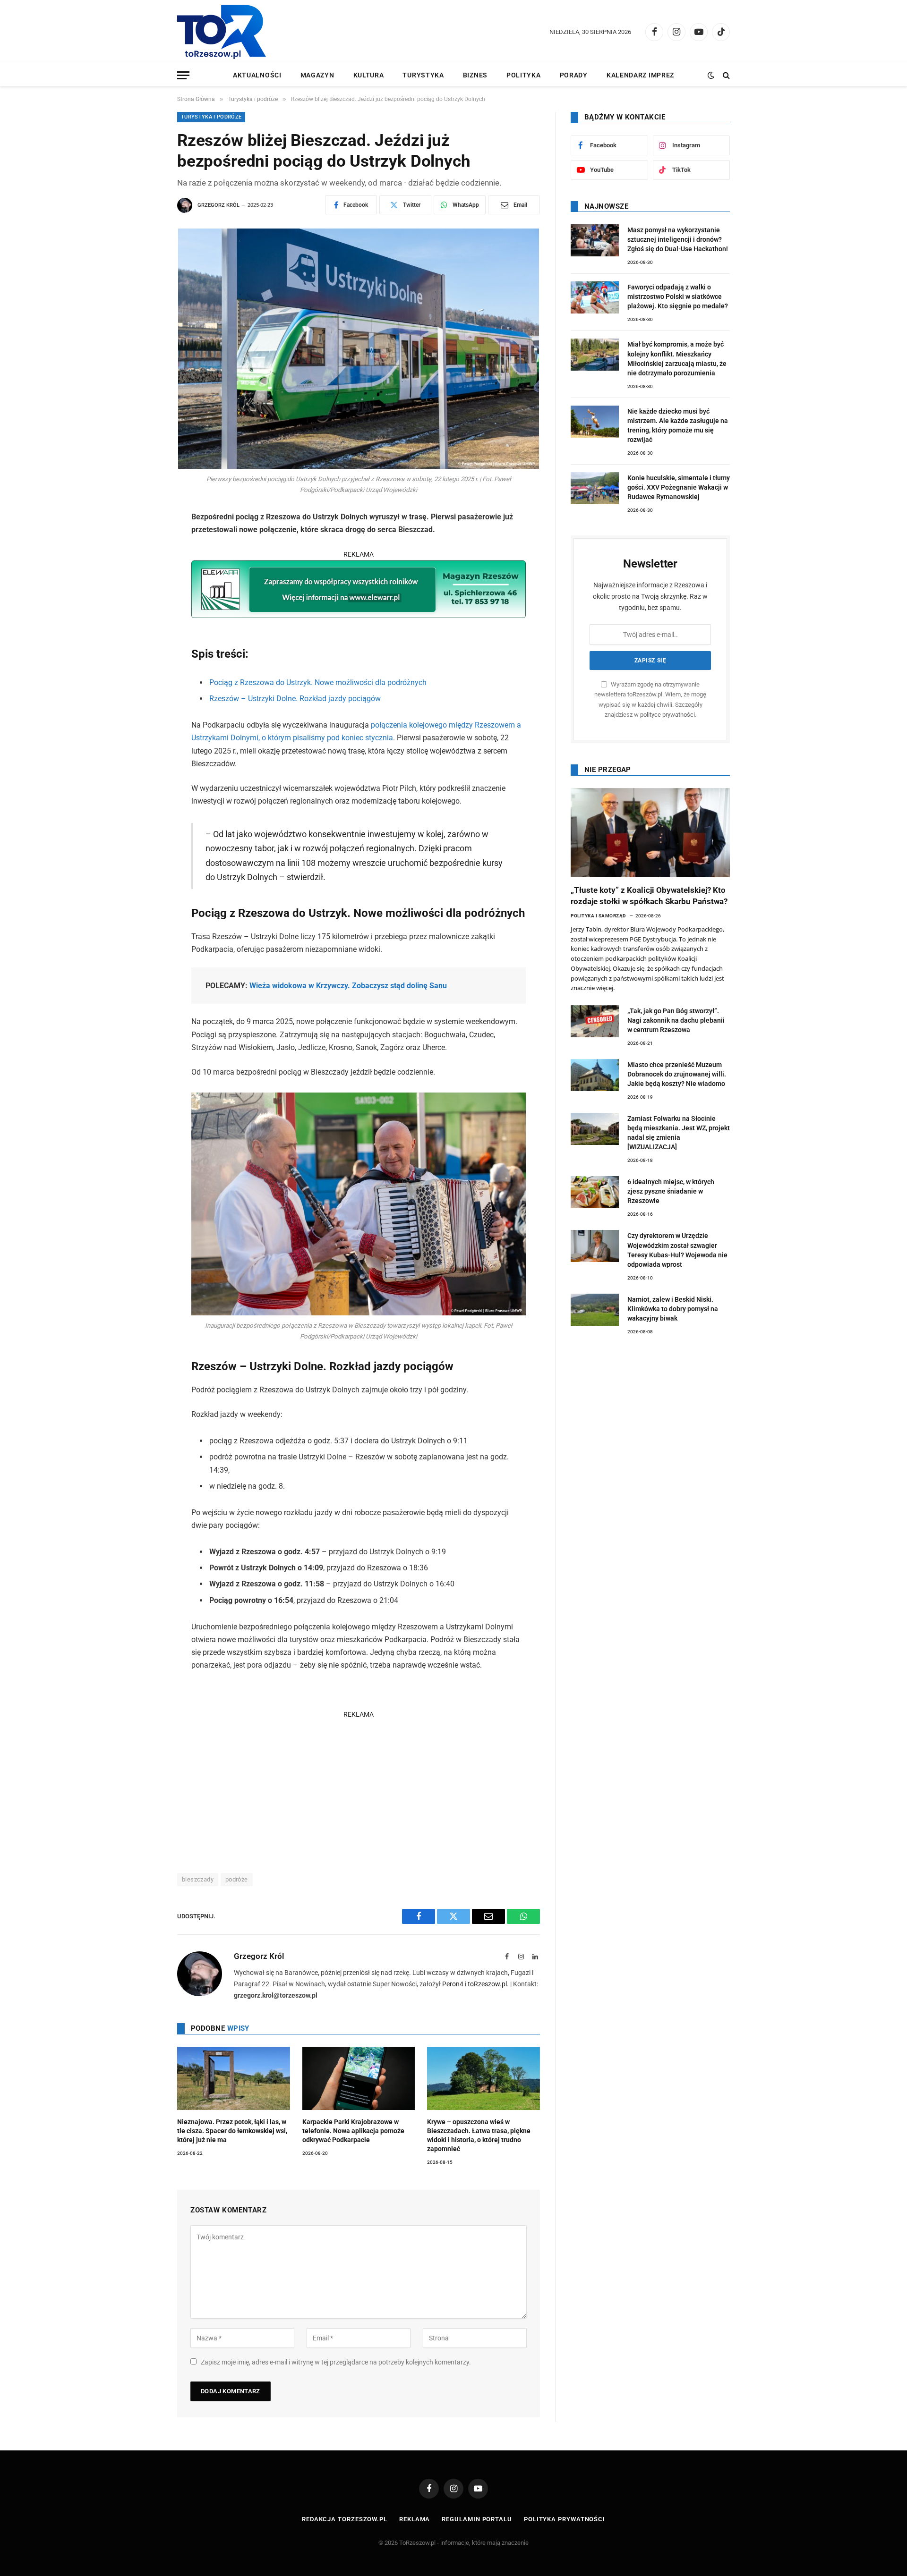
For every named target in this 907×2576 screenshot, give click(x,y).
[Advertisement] (359, 1787)
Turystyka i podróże (211, 117)
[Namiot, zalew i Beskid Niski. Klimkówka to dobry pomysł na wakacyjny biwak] (595, 1310)
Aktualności (257, 75)
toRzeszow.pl (487, 1984)
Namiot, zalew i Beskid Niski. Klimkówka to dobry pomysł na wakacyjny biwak (673, 1309)
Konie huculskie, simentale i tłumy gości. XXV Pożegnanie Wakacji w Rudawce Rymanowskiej (679, 487)
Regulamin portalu (477, 2519)
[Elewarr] (359, 615)
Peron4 (453, 1984)
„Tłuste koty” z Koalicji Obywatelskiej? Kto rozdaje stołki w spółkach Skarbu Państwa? (649, 895)
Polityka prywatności (565, 2519)
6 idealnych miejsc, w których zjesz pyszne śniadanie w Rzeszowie (671, 1191)
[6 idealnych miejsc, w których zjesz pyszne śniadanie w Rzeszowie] (595, 1192)
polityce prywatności (667, 715)
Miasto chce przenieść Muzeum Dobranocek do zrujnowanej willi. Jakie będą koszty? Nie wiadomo (677, 1074)
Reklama (415, 2519)
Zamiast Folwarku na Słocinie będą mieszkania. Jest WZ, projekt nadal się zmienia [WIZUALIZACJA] (679, 1133)
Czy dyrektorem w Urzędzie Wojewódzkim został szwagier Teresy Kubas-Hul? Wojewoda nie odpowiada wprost (677, 1250)
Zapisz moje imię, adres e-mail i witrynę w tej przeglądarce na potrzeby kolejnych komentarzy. (336, 2362)
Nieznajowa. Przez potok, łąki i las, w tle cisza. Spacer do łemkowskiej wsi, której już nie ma (232, 2131)
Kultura (369, 75)
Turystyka (423, 75)
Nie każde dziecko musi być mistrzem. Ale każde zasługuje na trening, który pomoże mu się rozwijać (678, 425)
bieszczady (198, 1879)
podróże (237, 1879)
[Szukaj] (725, 75)
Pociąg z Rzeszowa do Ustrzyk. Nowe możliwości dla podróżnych (318, 682)
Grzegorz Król (218, 205)
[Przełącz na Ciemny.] (711, 75)
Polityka (524, 75)
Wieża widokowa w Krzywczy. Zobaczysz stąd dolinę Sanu (348, 986)
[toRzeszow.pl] (222, 32)
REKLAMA (359, 554)
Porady (574, 75)
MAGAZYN (317, 75)
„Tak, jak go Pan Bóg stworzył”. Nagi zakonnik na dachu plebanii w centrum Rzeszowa (676, 1020)
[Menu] (183, 75)
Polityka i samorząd (599, 916)
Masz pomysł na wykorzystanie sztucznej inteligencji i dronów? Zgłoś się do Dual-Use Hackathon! (678, 239)
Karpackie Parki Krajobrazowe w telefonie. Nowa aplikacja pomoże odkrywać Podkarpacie (353, 2131)
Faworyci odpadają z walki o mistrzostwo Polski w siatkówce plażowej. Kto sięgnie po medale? (678, 297)
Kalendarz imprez (640, 75)
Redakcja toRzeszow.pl (345, 2519)
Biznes (475, 75)
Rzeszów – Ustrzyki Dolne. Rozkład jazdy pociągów (295, 699)
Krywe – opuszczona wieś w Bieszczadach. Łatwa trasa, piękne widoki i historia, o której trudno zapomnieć (479, 2135)
